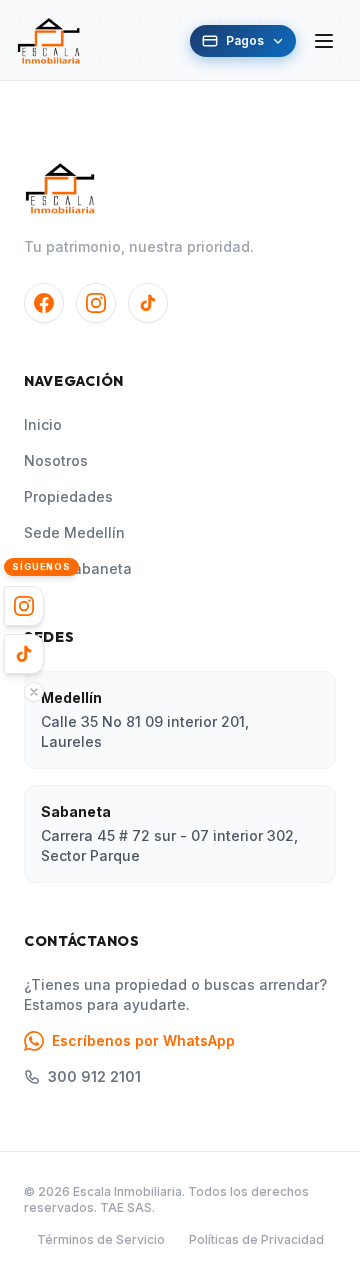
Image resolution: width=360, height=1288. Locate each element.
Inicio (43, 424)
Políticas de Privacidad (256, 1239)
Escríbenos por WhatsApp (143, 1040)
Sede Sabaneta (78, 568)
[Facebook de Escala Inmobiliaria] (44, 303)
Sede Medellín (74, 532)
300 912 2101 (94, 1076)
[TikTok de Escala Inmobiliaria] (148, 303)
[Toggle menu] (324, 41)
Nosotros (56, 460)
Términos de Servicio (101, 1239)
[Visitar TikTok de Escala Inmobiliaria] (24, 654)
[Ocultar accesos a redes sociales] (34, 692)
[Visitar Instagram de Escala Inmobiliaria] (24, 606)
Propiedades (68, 496)
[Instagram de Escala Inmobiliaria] (96, 303)
